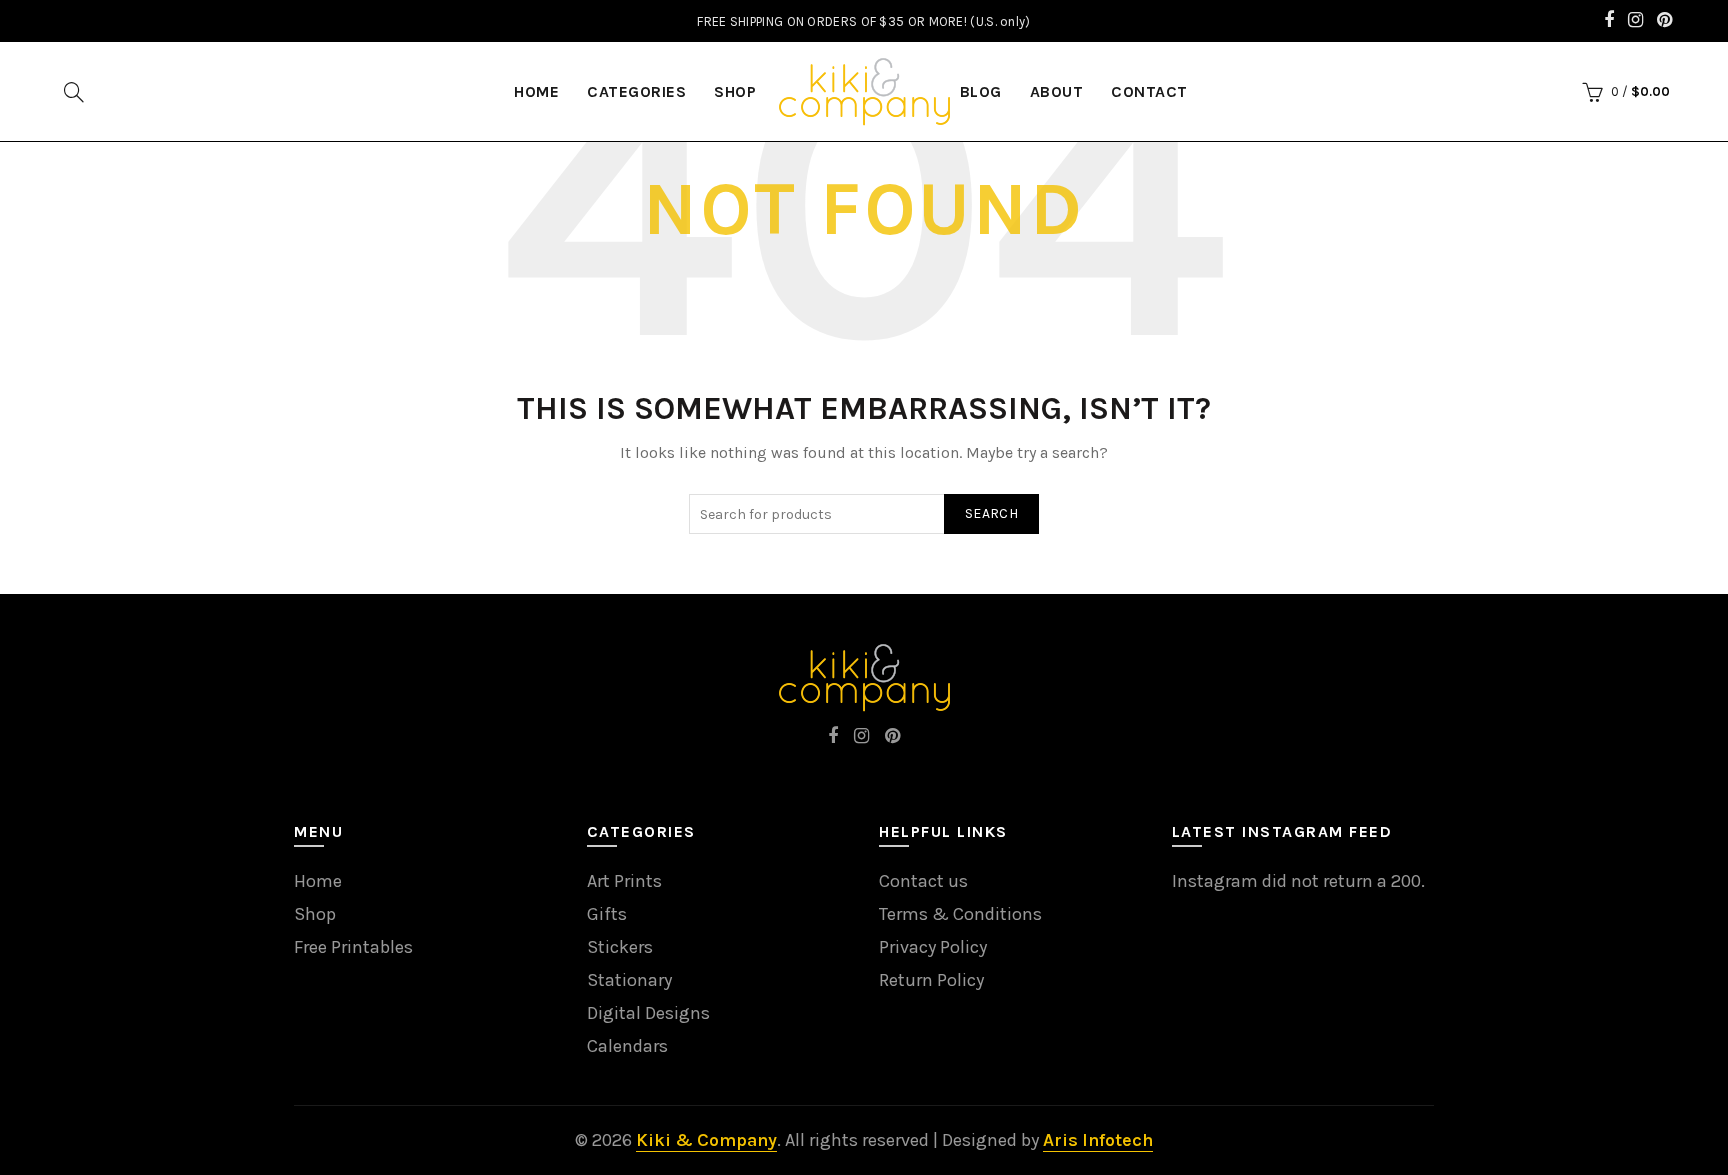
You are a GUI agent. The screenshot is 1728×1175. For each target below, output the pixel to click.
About (1057, 91)
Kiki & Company (706, 1140)
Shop (735, 91)
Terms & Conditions (960, 914)
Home (318, 881)
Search (991, 513)
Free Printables (353, 947)
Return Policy (931, 980)
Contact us (923, 881)
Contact (1149, 91)
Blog (981, 91)
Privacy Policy (933, 947)
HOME (536, 91)
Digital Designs (648, 1013)
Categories (636, 91)
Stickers (620, 947)
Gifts (607, 914)
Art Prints (624, 881)
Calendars (627, 1046)
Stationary (629, 980)
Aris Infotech (1098, 1140)
